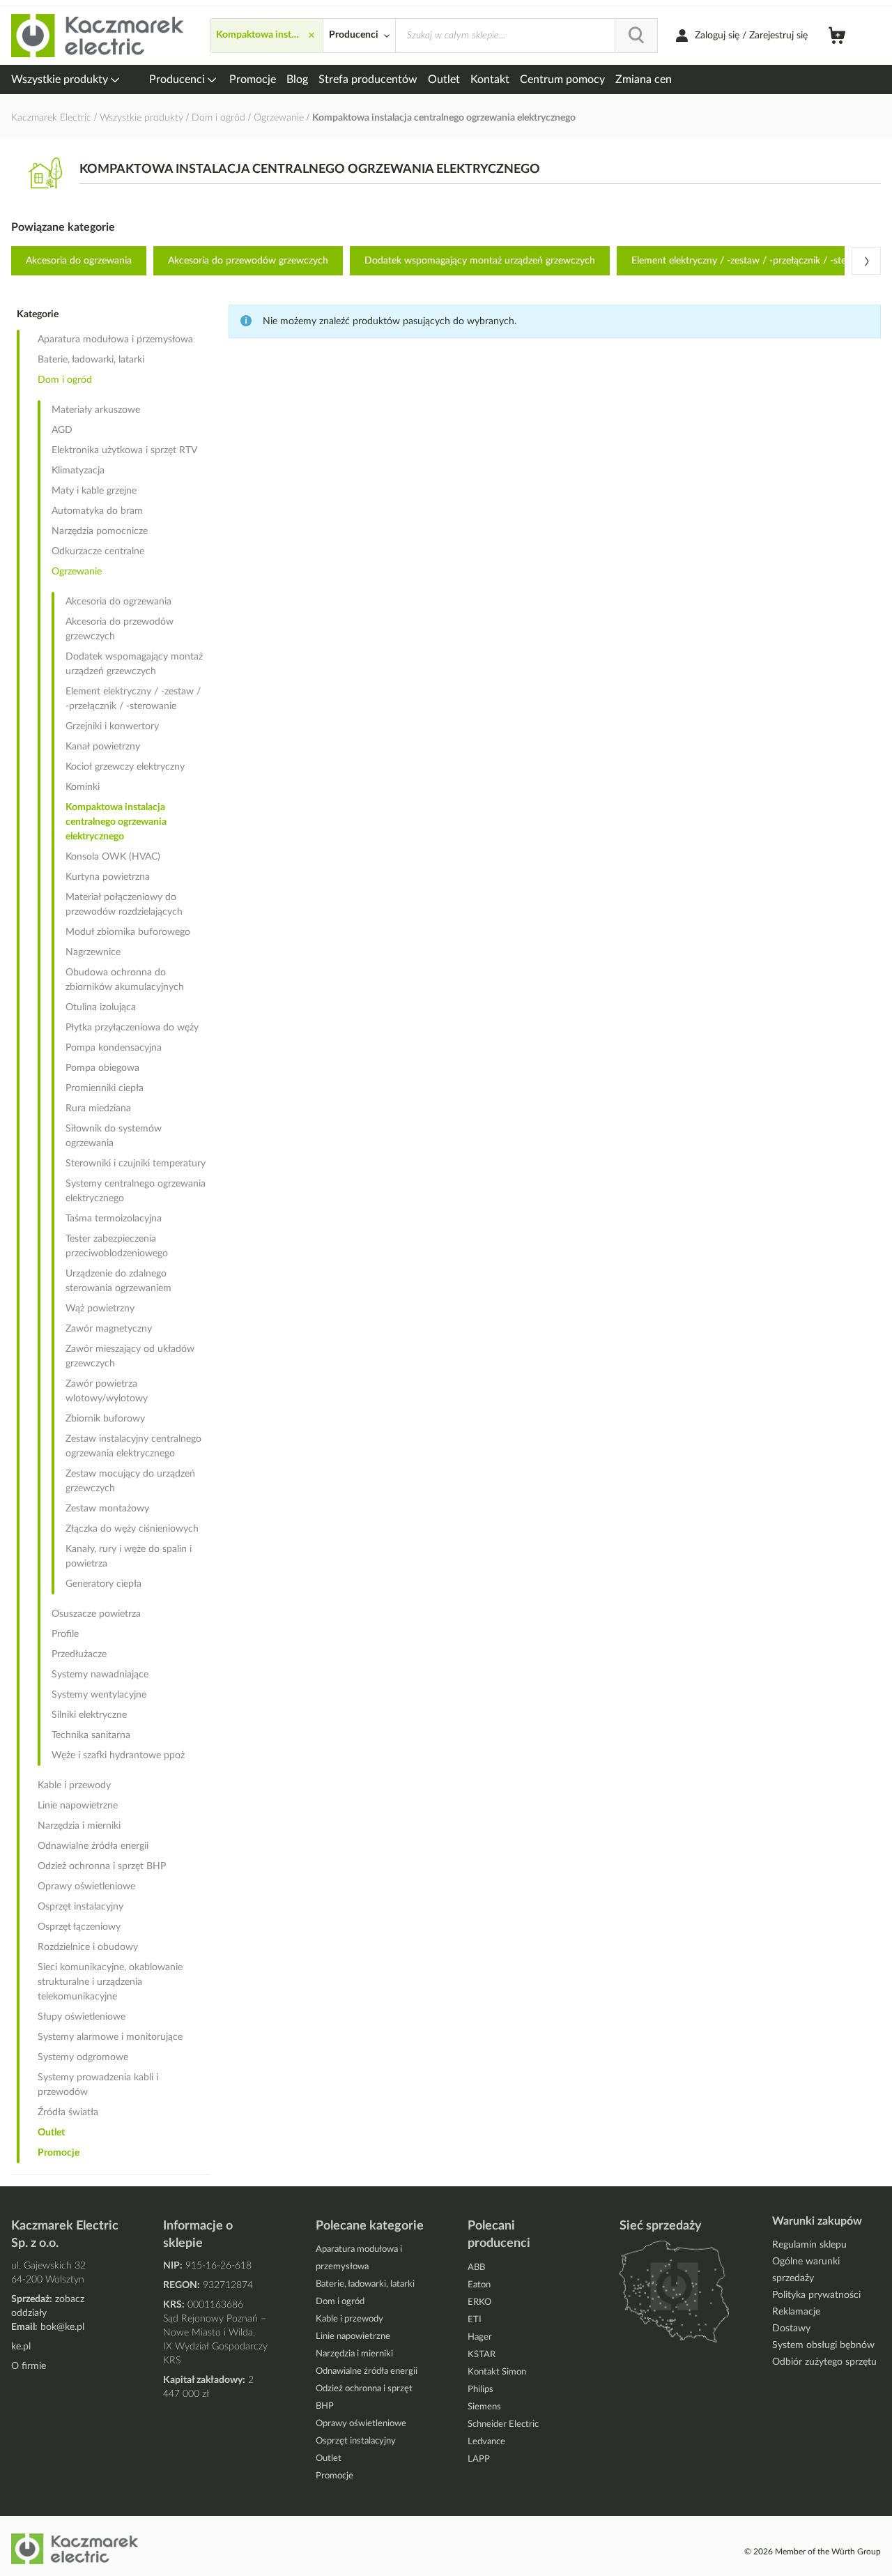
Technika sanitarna (91, 1735)
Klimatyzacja (78, 471)
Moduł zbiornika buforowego (128, 932)
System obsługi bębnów (823, 2345)
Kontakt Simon (497, 2372)
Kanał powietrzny (103, 747)
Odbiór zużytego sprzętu (824, 2362)
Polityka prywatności (816, 2295)
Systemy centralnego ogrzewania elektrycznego (136, 1191)
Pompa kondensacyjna (114, 1048)
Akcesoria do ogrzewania (79, 261)
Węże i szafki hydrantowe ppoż (118, 1755)
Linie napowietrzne (78, 1806)
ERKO (479, 2302)
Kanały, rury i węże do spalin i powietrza (129, 1556)
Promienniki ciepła (105, 1088)
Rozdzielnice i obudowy (88, 1947)
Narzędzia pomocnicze (100, 531)
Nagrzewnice (93, 952)
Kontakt (490, 79)
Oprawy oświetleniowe (86, 1887)
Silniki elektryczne (89, 1715)
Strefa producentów (368, 79)
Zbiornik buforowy (105, 1419)
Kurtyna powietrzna (108, 877)
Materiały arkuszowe (96, 410)
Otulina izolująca (101, 1007)
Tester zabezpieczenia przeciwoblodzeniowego (117, 1246)
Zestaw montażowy (107, 1509)
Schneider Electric (503, 2424)
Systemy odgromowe (83, 2057)
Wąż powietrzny (100, 1309)
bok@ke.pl (62, 2327)
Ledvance (486, 2442)
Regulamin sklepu (809, 2245)
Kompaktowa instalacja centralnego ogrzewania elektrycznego (116, 822)
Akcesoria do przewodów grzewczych (248, 261)
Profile (65, 1634)
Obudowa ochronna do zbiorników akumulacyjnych (125, 980)
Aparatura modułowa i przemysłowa (115, 340)
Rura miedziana (98, 1108)
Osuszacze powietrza (96, 1614)
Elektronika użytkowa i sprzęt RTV (124, 450)
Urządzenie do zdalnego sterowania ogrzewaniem (118, 1281)
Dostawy (791, 2329)
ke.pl (21, 2347)
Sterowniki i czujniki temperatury (136, 1164)
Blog (297, 79)
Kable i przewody (74, 1785)
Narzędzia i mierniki (79, 1826)
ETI (475, 2320)
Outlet (444, 79)
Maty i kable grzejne (94, 491)
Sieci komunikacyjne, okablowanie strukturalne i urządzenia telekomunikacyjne (110, 1982)
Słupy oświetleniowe (82, 2017)
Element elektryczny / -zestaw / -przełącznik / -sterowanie (133, 699)
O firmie (29, 2366)
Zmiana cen (644, 79)
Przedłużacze (79, 1654)
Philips (480, 2390)
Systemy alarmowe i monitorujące (110, 2037)
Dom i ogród (220, 118)
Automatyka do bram (97, 511)
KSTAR (482, 2355)
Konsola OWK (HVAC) (113, 857)
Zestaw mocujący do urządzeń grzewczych (130, 1481)
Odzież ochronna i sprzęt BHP (102, 1866)
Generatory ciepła (103, 1584)
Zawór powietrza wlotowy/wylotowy (107, 1391)
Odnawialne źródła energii (93, 1846)
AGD (62, 430)
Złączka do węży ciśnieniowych (132, 1529)
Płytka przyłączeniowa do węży (132, 1028)
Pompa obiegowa (102, 1068)
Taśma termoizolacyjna (114, 1219)
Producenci (178, 79)
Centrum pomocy (562, 79)
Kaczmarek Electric (51, 118)
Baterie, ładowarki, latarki (91, 360)
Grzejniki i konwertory (112, 726)
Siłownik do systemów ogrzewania (114, 1136)
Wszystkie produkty (61, 79)
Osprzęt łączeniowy (79, 1927)
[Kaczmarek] (98, 36)
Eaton (479, 2285)
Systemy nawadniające (100, 1675)
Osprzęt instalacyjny (80, 1907)
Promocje (253, 79)
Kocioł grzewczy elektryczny (125, 767)
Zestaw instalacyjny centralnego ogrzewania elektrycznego (133, 1446)
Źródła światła (68, 2112)
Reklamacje (796, 2312)
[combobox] (526, 36)
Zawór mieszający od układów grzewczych (130, 1356)
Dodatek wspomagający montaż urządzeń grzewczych (480, 261)
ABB (476, 2268)
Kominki (83, 787)
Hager (480, 2337)
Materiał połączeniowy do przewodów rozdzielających (124, 905)
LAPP (479, 2459)
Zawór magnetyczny (109, 1329)
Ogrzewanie (280, 118)
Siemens (484, 2407)
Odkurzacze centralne (98, 551)
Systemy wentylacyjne (99, 1695)
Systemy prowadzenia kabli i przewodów (98, 2085)
